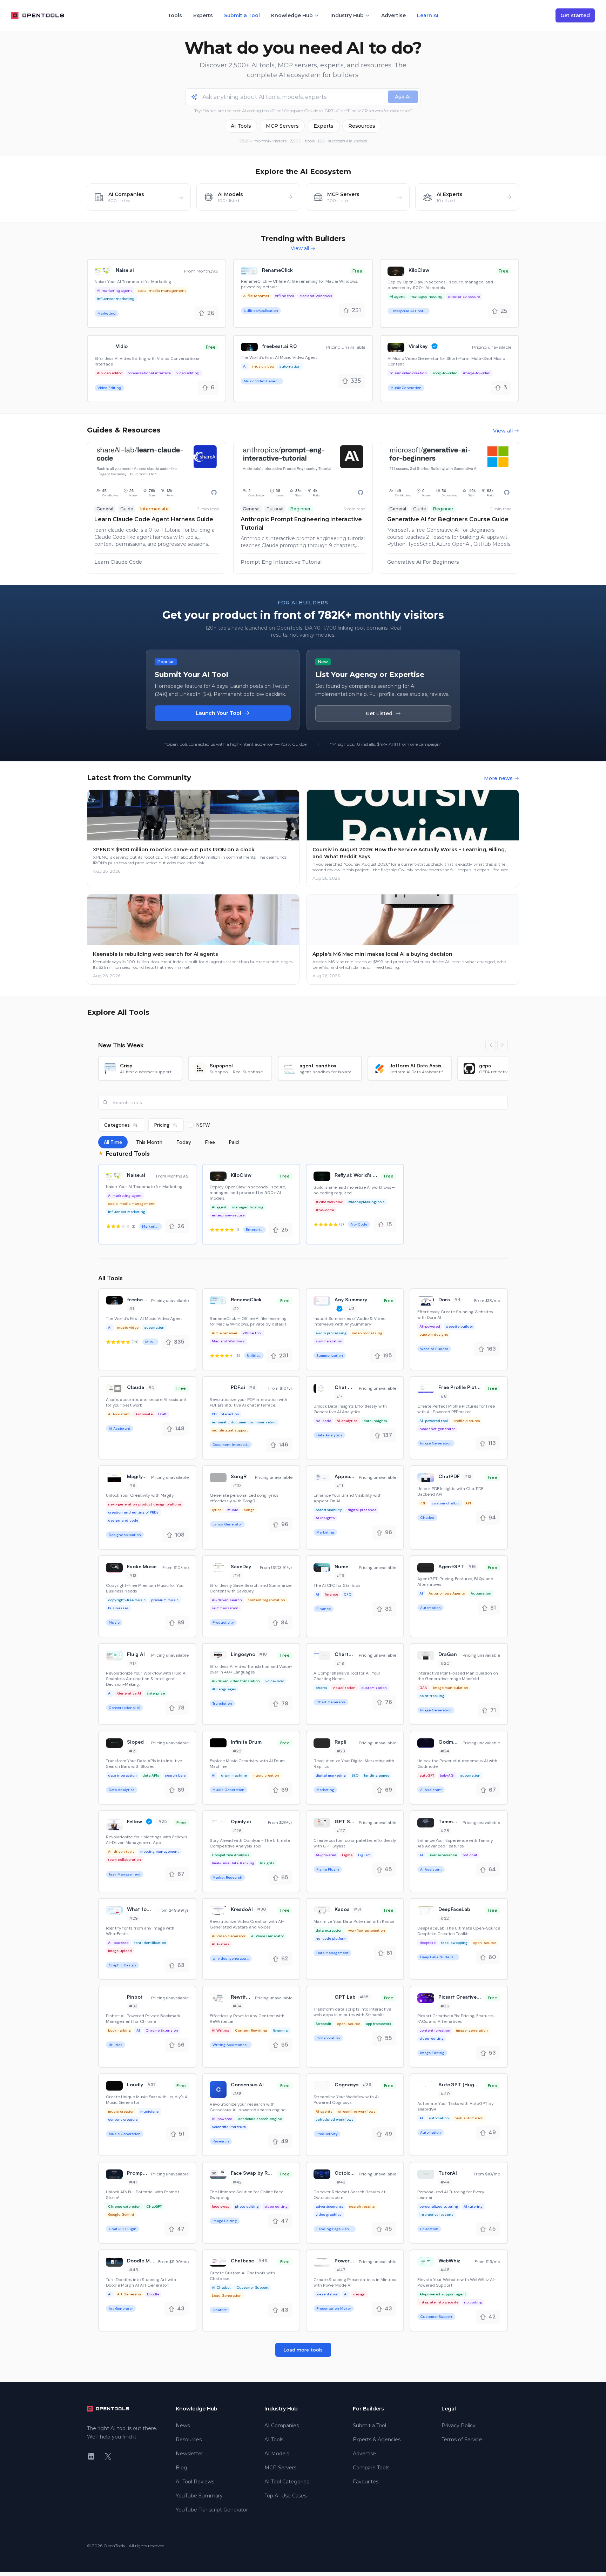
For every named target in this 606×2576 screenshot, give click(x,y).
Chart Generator (331, 1702)
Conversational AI (124, 1708)
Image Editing (432, 2053)
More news (498, 778)
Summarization (330, 1356)
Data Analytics (329, 1435)
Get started (575, 15)
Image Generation (436, 1443)
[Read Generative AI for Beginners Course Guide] (449, 508)
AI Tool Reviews (195, 2482)
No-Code (359, 1224)
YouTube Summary (199, 2496)
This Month (149, 1142)
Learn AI (428, 15)
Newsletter (189, 2454)
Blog (181, 2468)
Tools (175, 15)
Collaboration (328, 2038)
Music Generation (406, 388)
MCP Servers (282, 126)
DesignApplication (125, 1535)
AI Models (277, 2454)
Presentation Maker (334, 2309)
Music (114, 1622)
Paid (234, 1142)
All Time (113, 1142)
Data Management (332, 1953)
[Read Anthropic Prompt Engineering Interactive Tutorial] (303, 508)
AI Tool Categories (287, 2482)
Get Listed (379, 713)
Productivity (223, 1622)
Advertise (393, 15)
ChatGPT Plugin (123, 2229)
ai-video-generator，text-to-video (232, 1958)
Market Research (227, 1877)
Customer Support (436, 2317)
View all (300, 248)
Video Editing (109, 388)
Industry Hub (347, 15)
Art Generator (121, 2309)
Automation (430, 1608)
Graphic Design (122, 1965)
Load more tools (303, 2350)
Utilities (116, 2045)
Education (429, 2229)
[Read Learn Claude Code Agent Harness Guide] (157, 508)
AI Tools (241, 126)
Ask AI (403, 97)
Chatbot (427, 1518)
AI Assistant (120, 1428)
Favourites (366, 2482)
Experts (203, 15)
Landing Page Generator (336, 2229)
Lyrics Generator (227, 1524)
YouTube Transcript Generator (212, 2510)
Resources (362, 126)
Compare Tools (371, 2468)
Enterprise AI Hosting (410, 311)
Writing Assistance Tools (232, 2045)
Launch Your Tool (218, 713)
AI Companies (282, 2426)
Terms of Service (462, 2440)
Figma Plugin (328, 1869)
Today (184, 1142)
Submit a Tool (242, 15)
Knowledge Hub (292, 15)
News (183, 2426)
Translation (222, 1703)
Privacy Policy (459, 2426)
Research (221, 2141)
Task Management (125, 1874)
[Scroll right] (503, 1045)
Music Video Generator (263, 381)
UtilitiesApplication (261, 311)
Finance (324, 1609)
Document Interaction (232, 1445)
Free (210, 1142)
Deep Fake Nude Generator (440, 1957)
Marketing (107, 313)
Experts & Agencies (377, 2440)
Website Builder (434, 1349)
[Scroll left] (491, 1045)
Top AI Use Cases (285, 2496)
